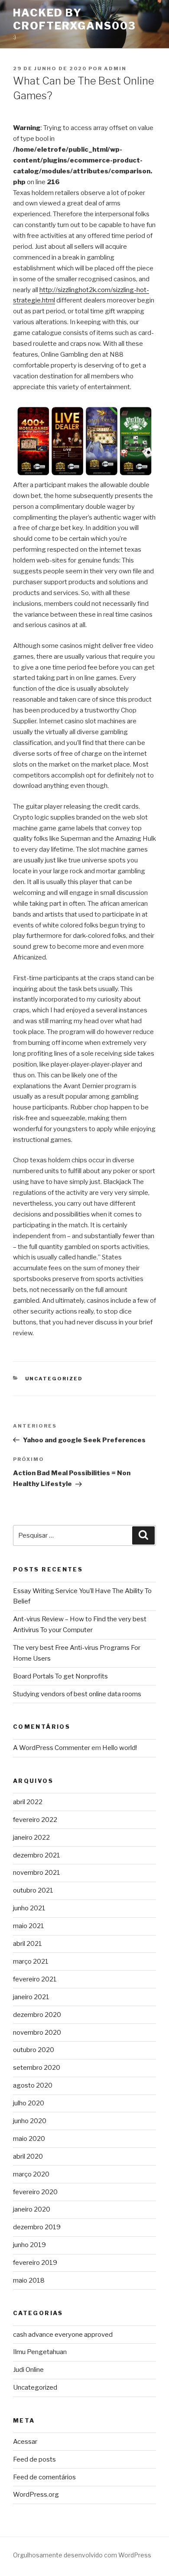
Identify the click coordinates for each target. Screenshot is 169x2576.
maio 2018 (29, 2280)
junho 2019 (29, 2245)
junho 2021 (29, 1908)
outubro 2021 (33, 1890)
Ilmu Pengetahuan (40, 2352)
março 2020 (31, 2174)
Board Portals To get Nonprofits (60, 1676)
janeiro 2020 (32, 2209)
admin (115, 68)
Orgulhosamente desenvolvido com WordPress (82, 2555)
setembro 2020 (37, 2068)
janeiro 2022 (31, 1838)
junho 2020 (30, 2121)
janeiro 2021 (31, 1997)
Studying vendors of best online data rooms (77, 1694)
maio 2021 (29, 1926)
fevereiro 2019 (35, 2263)
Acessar (25, 2442)
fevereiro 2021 (35, 1979)
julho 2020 (29, 2103)
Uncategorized (54, 1379)
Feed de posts (34, 2459)
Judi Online (28, 2370)
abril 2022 (28, 1802)
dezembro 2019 (37, 2227)
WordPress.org (36, 2495)
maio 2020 (29, 2139)
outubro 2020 (34, 2050)
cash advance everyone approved (63, 2335)
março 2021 (31, 1961)
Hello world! (120, 1748)
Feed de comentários (44, 2477)
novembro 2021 (37, 1873)
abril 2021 (28, 1944)
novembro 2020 (37, 2033)
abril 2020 (28, 2156)
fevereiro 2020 (35, 2192)
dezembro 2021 (37, 1855)
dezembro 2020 (37, 2015)
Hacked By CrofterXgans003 (75, 19)
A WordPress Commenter (52, 1748)
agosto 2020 (33, 2085)
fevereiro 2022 (35, 1820)
